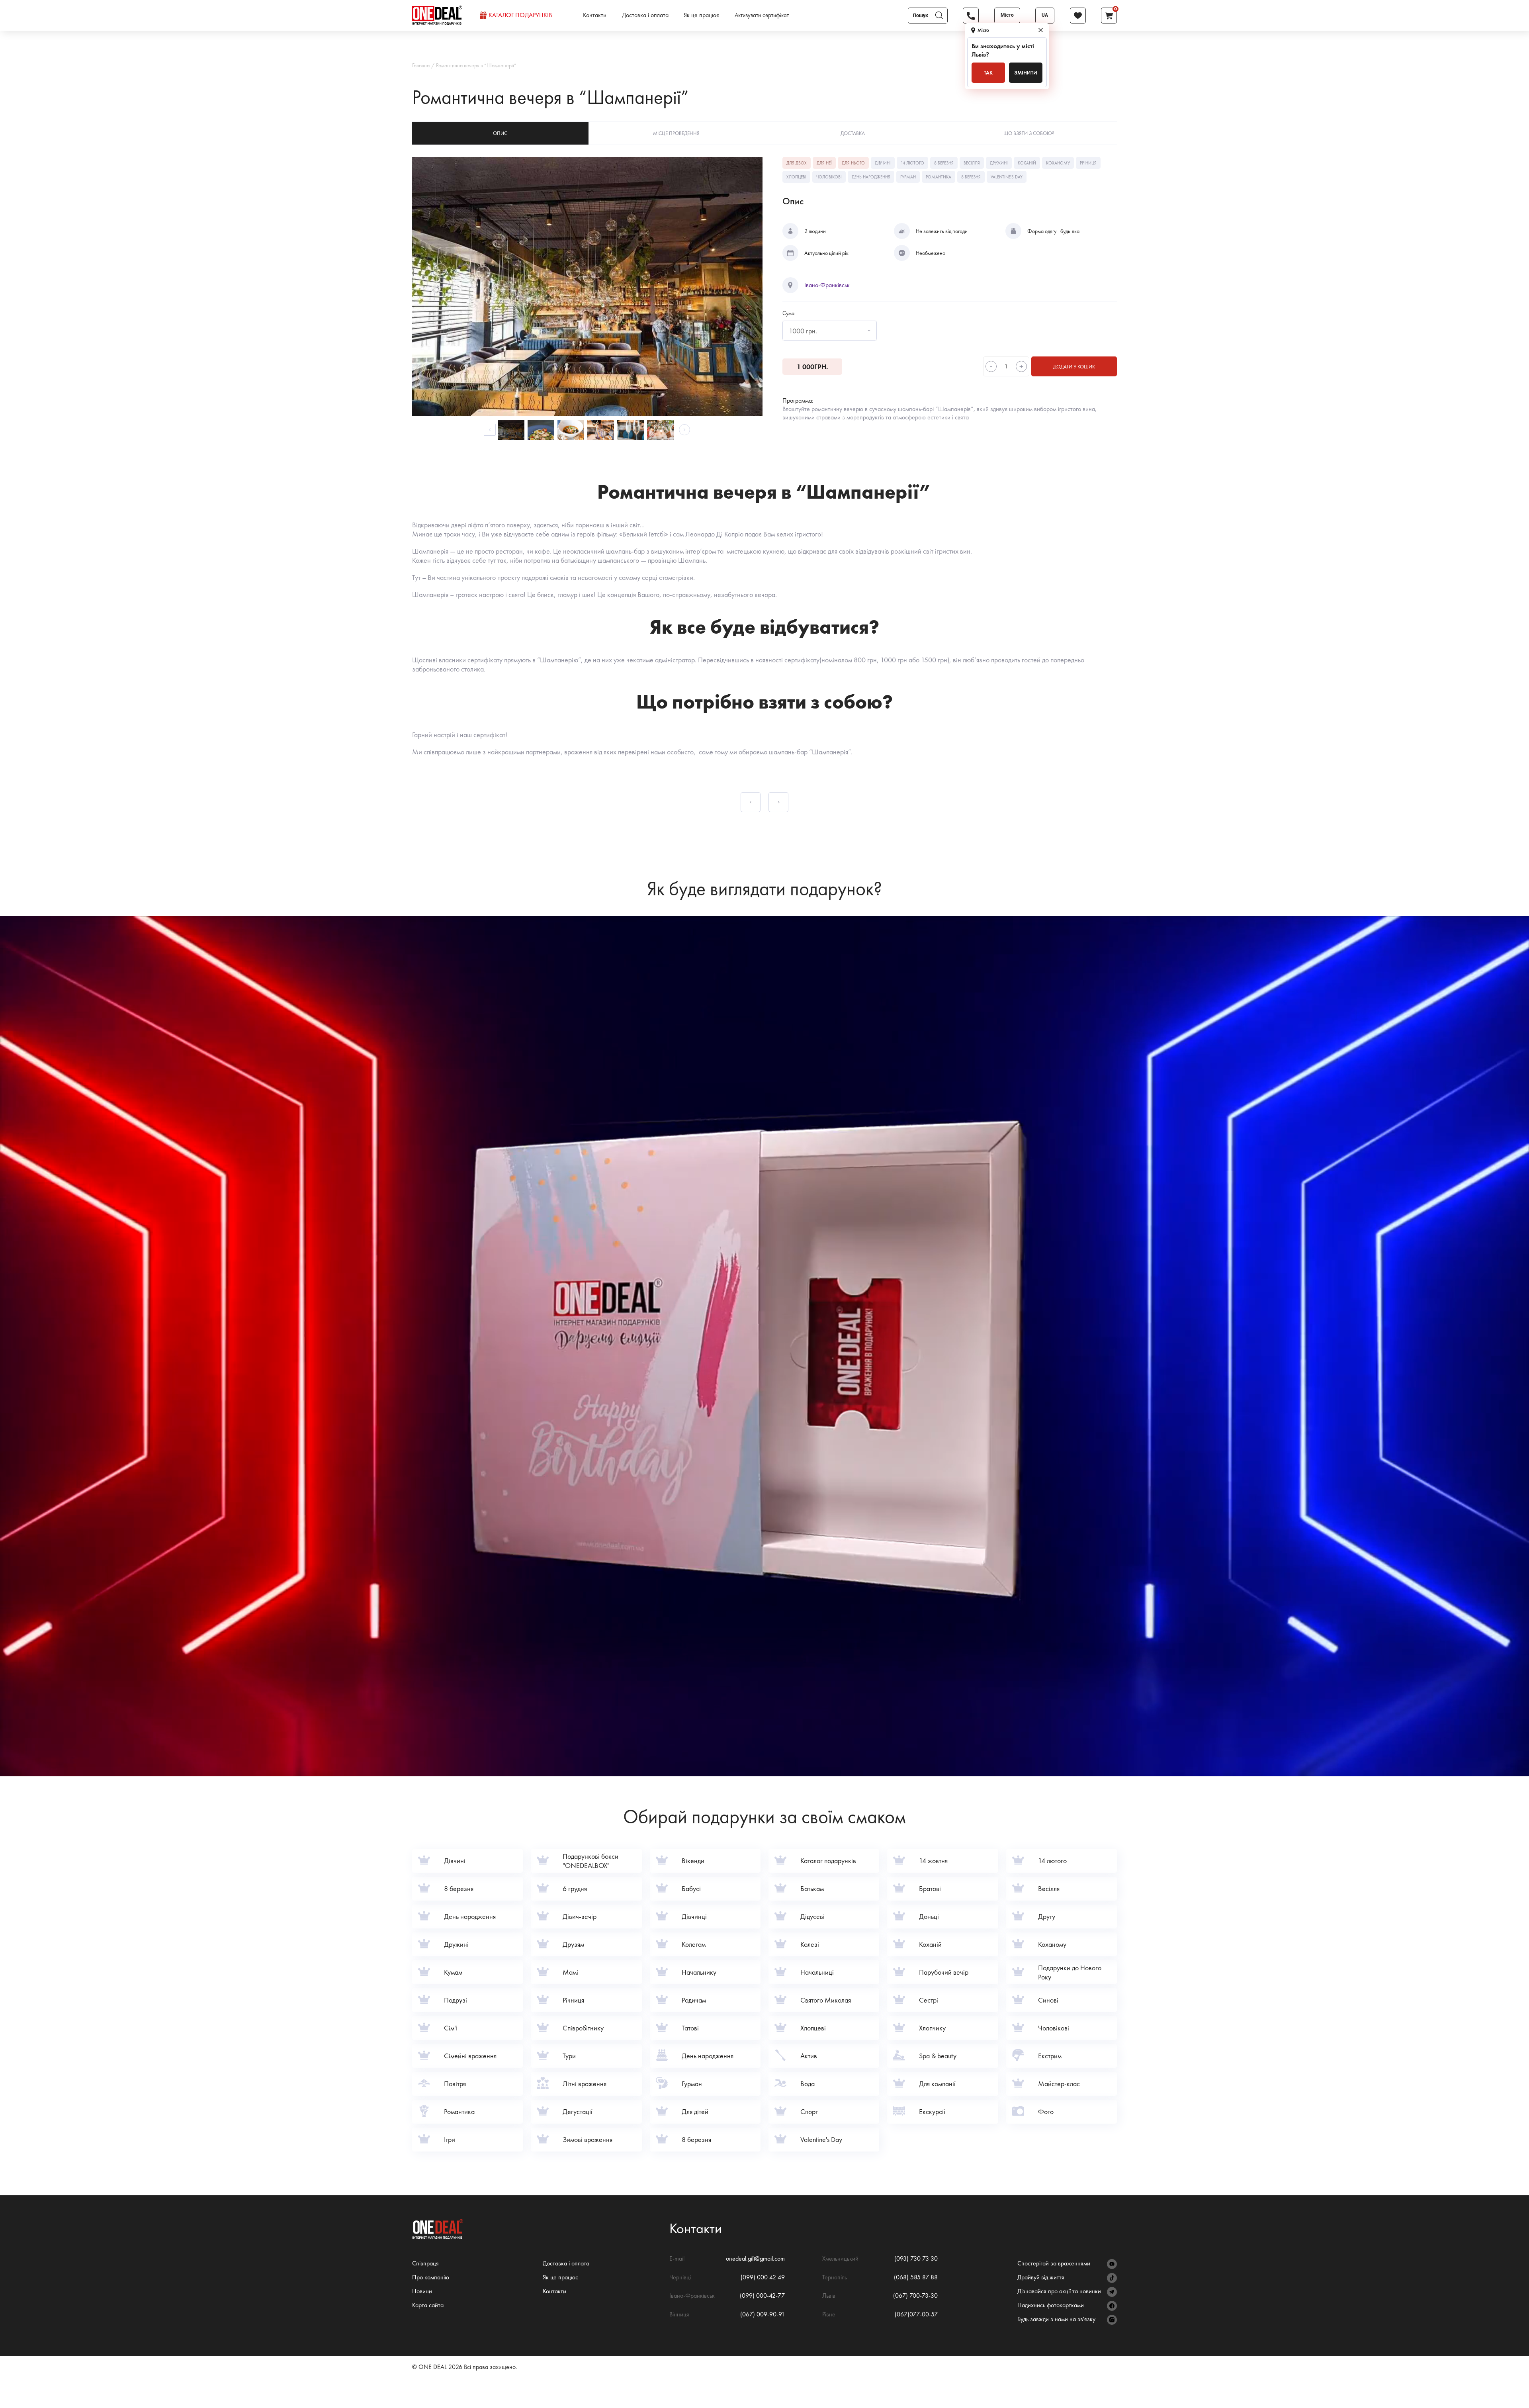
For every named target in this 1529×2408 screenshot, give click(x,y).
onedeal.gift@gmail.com (755, 2258)
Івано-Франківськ (827, 285)
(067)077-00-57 (916, 2314)
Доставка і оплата (645, 15)
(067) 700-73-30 (915, 2295)
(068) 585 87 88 (916, 2277)
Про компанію (431, 2277)
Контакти (595, 15)
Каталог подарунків (520, 15)
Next (684, 430)
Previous (490, 430)
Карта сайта (428, 2305)
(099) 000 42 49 (763, 2277)
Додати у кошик (1074, 367)
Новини (422, 2291)
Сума (788, 313)
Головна (421, 65)
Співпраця (425, 2263)
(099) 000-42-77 (762, 2295)
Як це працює (701, 15)
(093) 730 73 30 (916, 2258)
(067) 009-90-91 (763, 2314)
